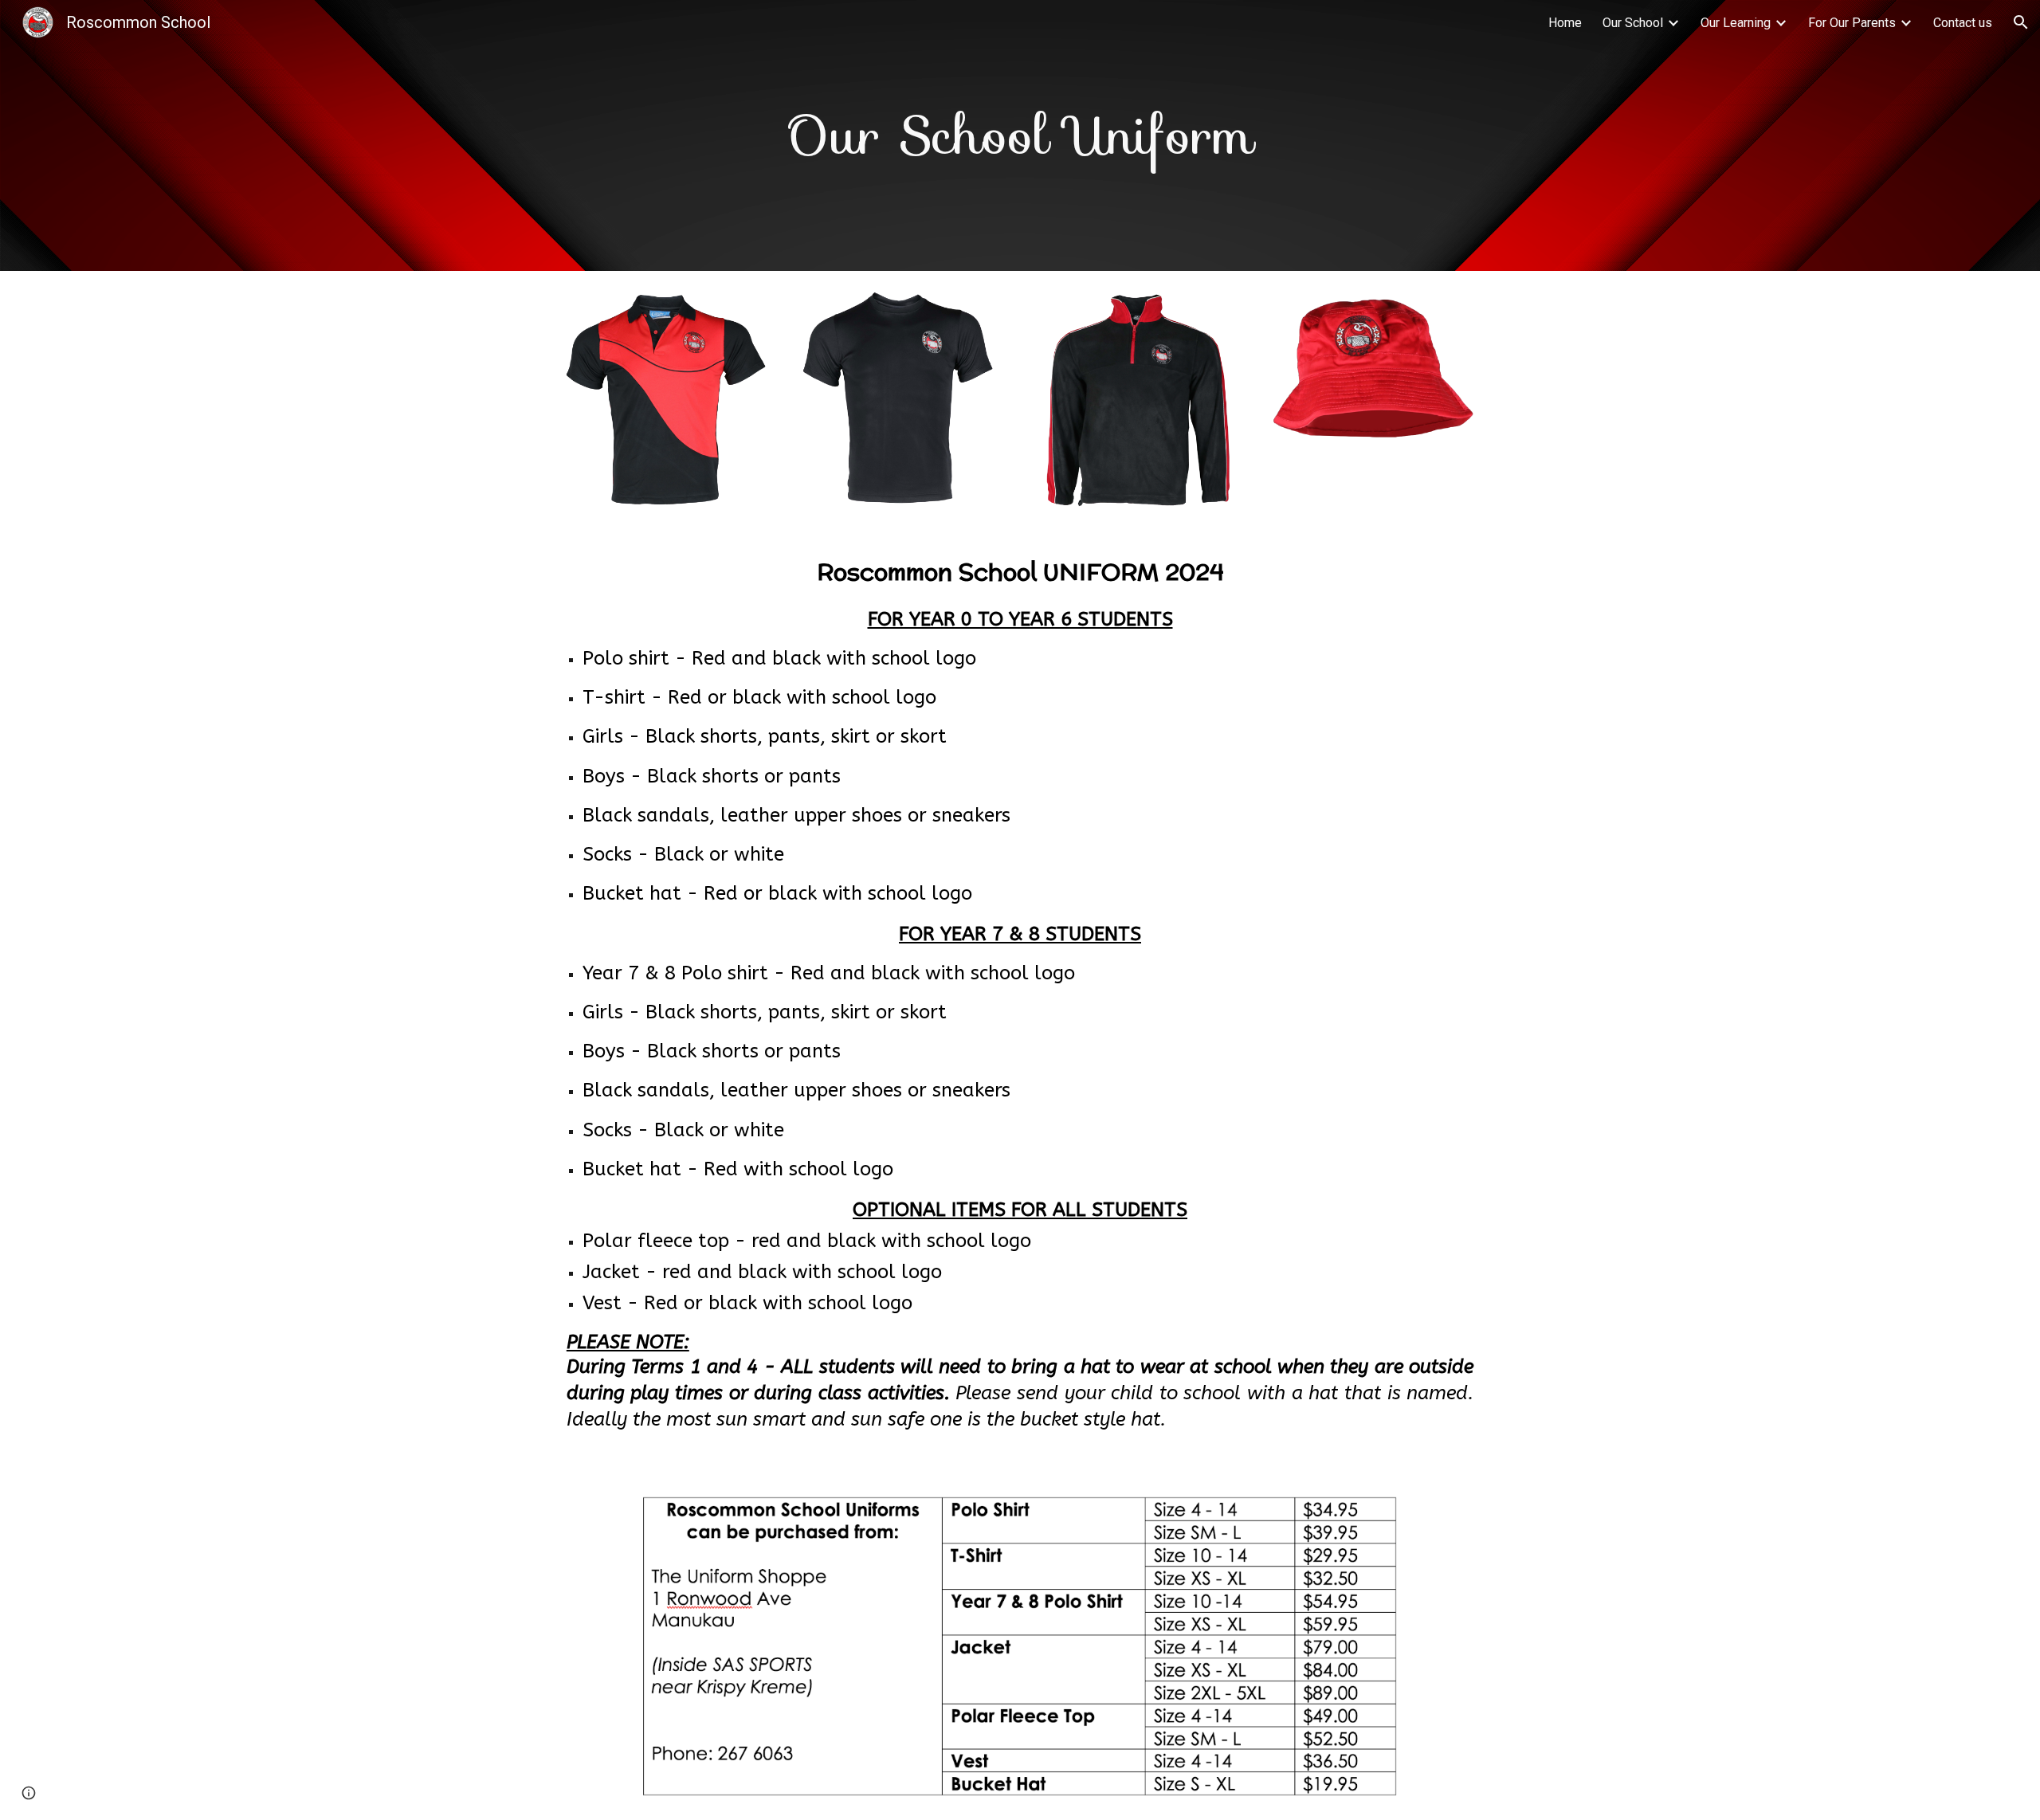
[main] (1020, 135)
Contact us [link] (1963, 23)
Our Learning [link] (1736, 23)
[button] (2021, 22)
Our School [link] (1633, 23)
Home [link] (1565, 23)
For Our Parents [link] (1852, 23)
